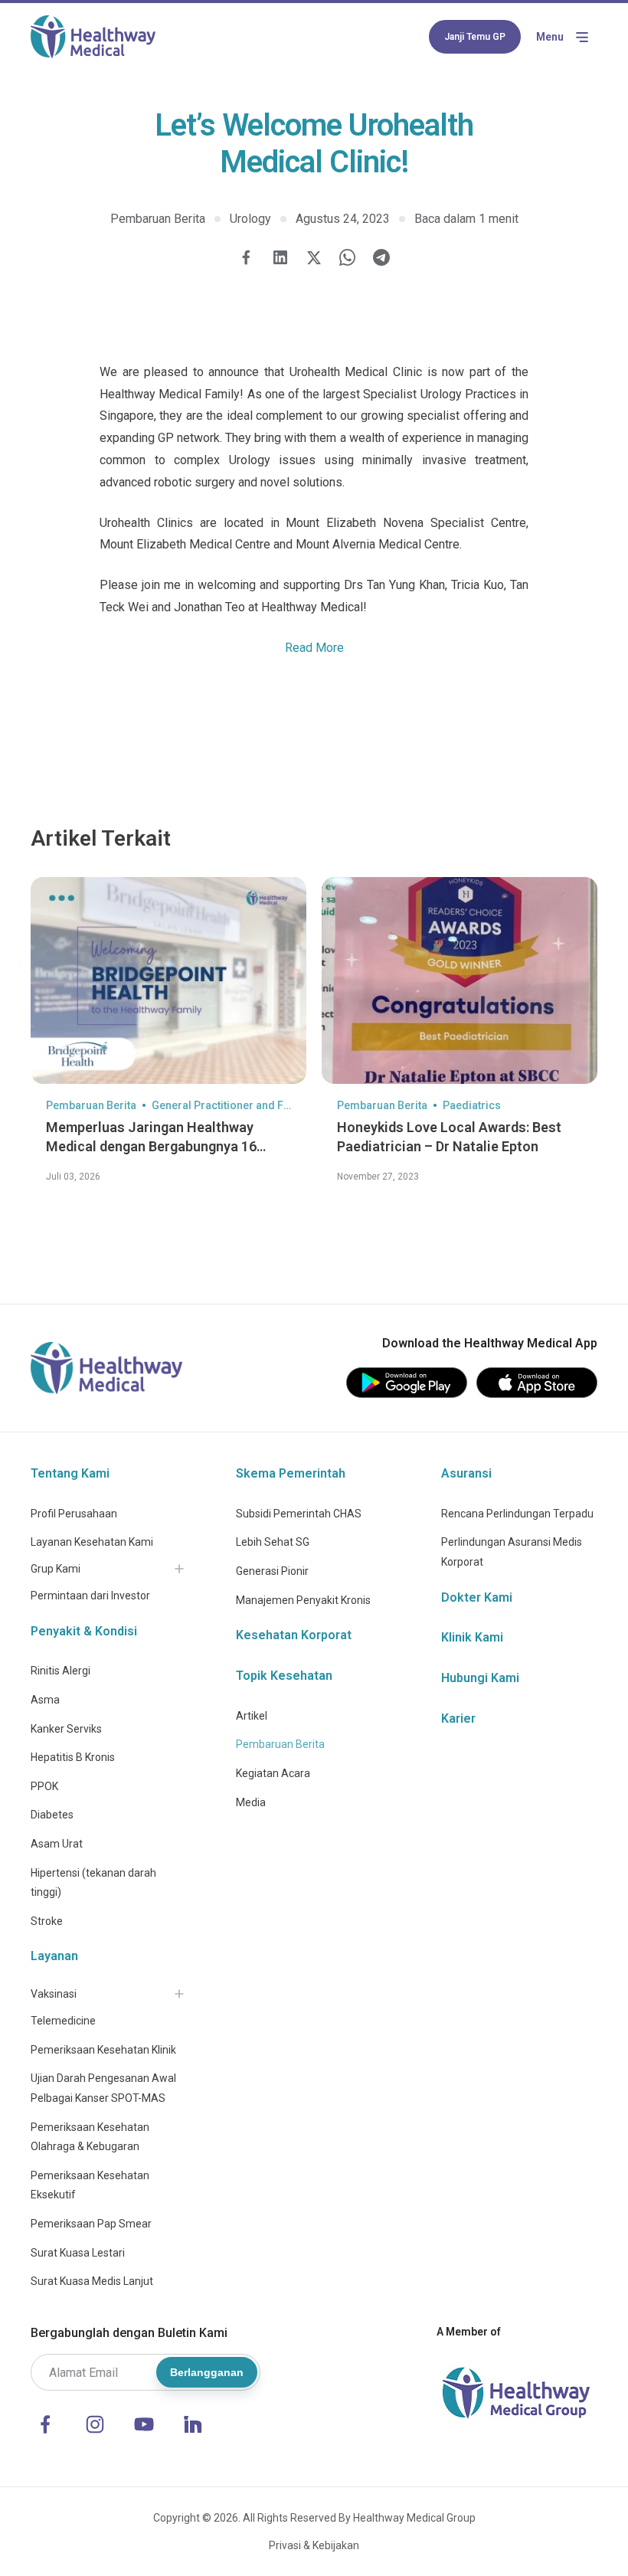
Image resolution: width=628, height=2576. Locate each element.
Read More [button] (314, 648)
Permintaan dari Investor (90, 1596)
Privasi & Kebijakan (314, 2545)
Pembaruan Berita (280, 1744)
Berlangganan (207, 2372)
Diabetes (52, 1815)
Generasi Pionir (272, 1571)
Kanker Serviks (66, 1729)
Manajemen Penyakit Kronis (303, 1600)
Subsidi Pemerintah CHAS (299, 1514)
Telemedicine (63, 2021)
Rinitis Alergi (61, 1671)
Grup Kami (56, 1569)
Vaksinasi (54, 1994)
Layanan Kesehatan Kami (92, 1542)
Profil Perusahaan (74, 1514)
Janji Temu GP (475, 37)
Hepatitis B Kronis (73, 1757)
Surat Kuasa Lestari (78, 2253)
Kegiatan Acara (273, 1773)
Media (251, 1802)
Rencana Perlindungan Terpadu (517, 1514)
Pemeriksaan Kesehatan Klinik (103, 2050)
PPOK (44, 1786)
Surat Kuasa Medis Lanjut (92, 2281)
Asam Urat (57, 1844)
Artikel (252, 1716)
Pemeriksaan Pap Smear (91, 2224)
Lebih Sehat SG (273, 1542)
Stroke (47, 1921)
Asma (45, 1700)
